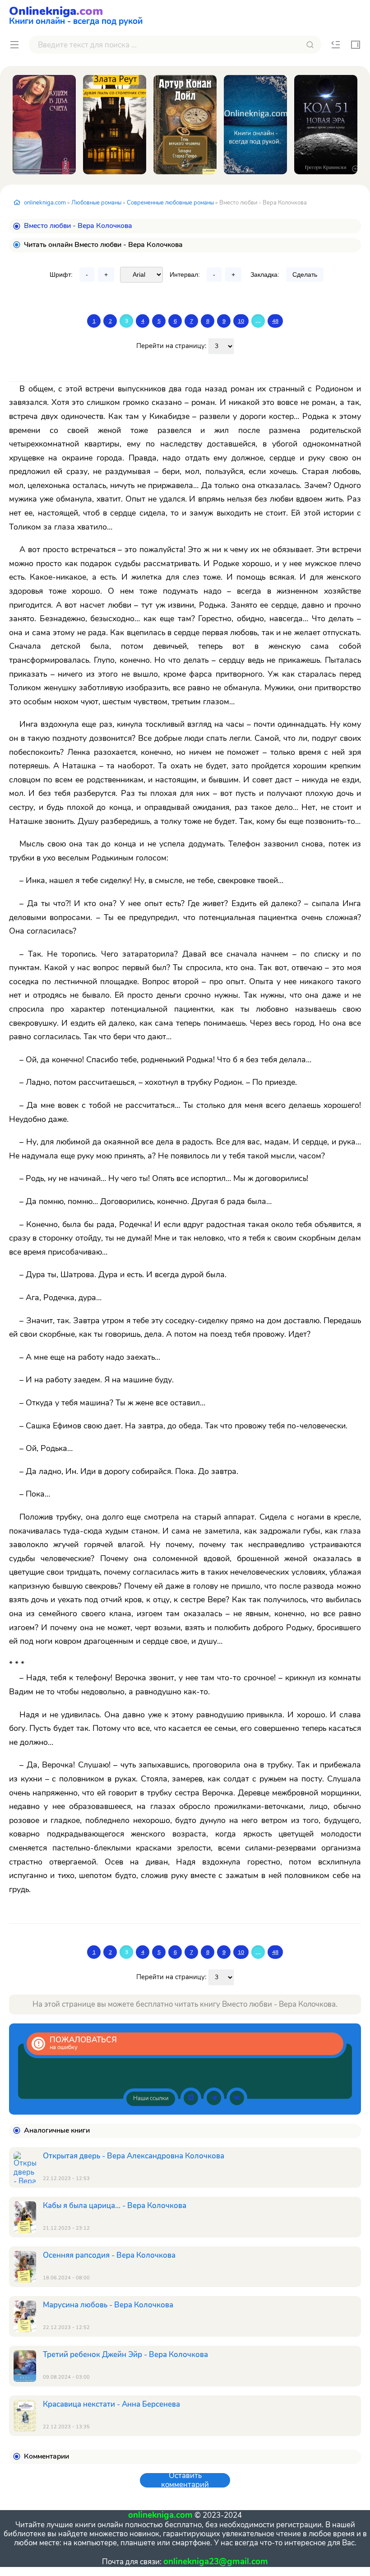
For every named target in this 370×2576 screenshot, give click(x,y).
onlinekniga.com (45, 203)
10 (241, 321)
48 (275, 321)
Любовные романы (96, 203)
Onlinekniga (76, 14)
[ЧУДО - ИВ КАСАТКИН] (255, 125)
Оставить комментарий (185, 2480)
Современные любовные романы (170, 203)
